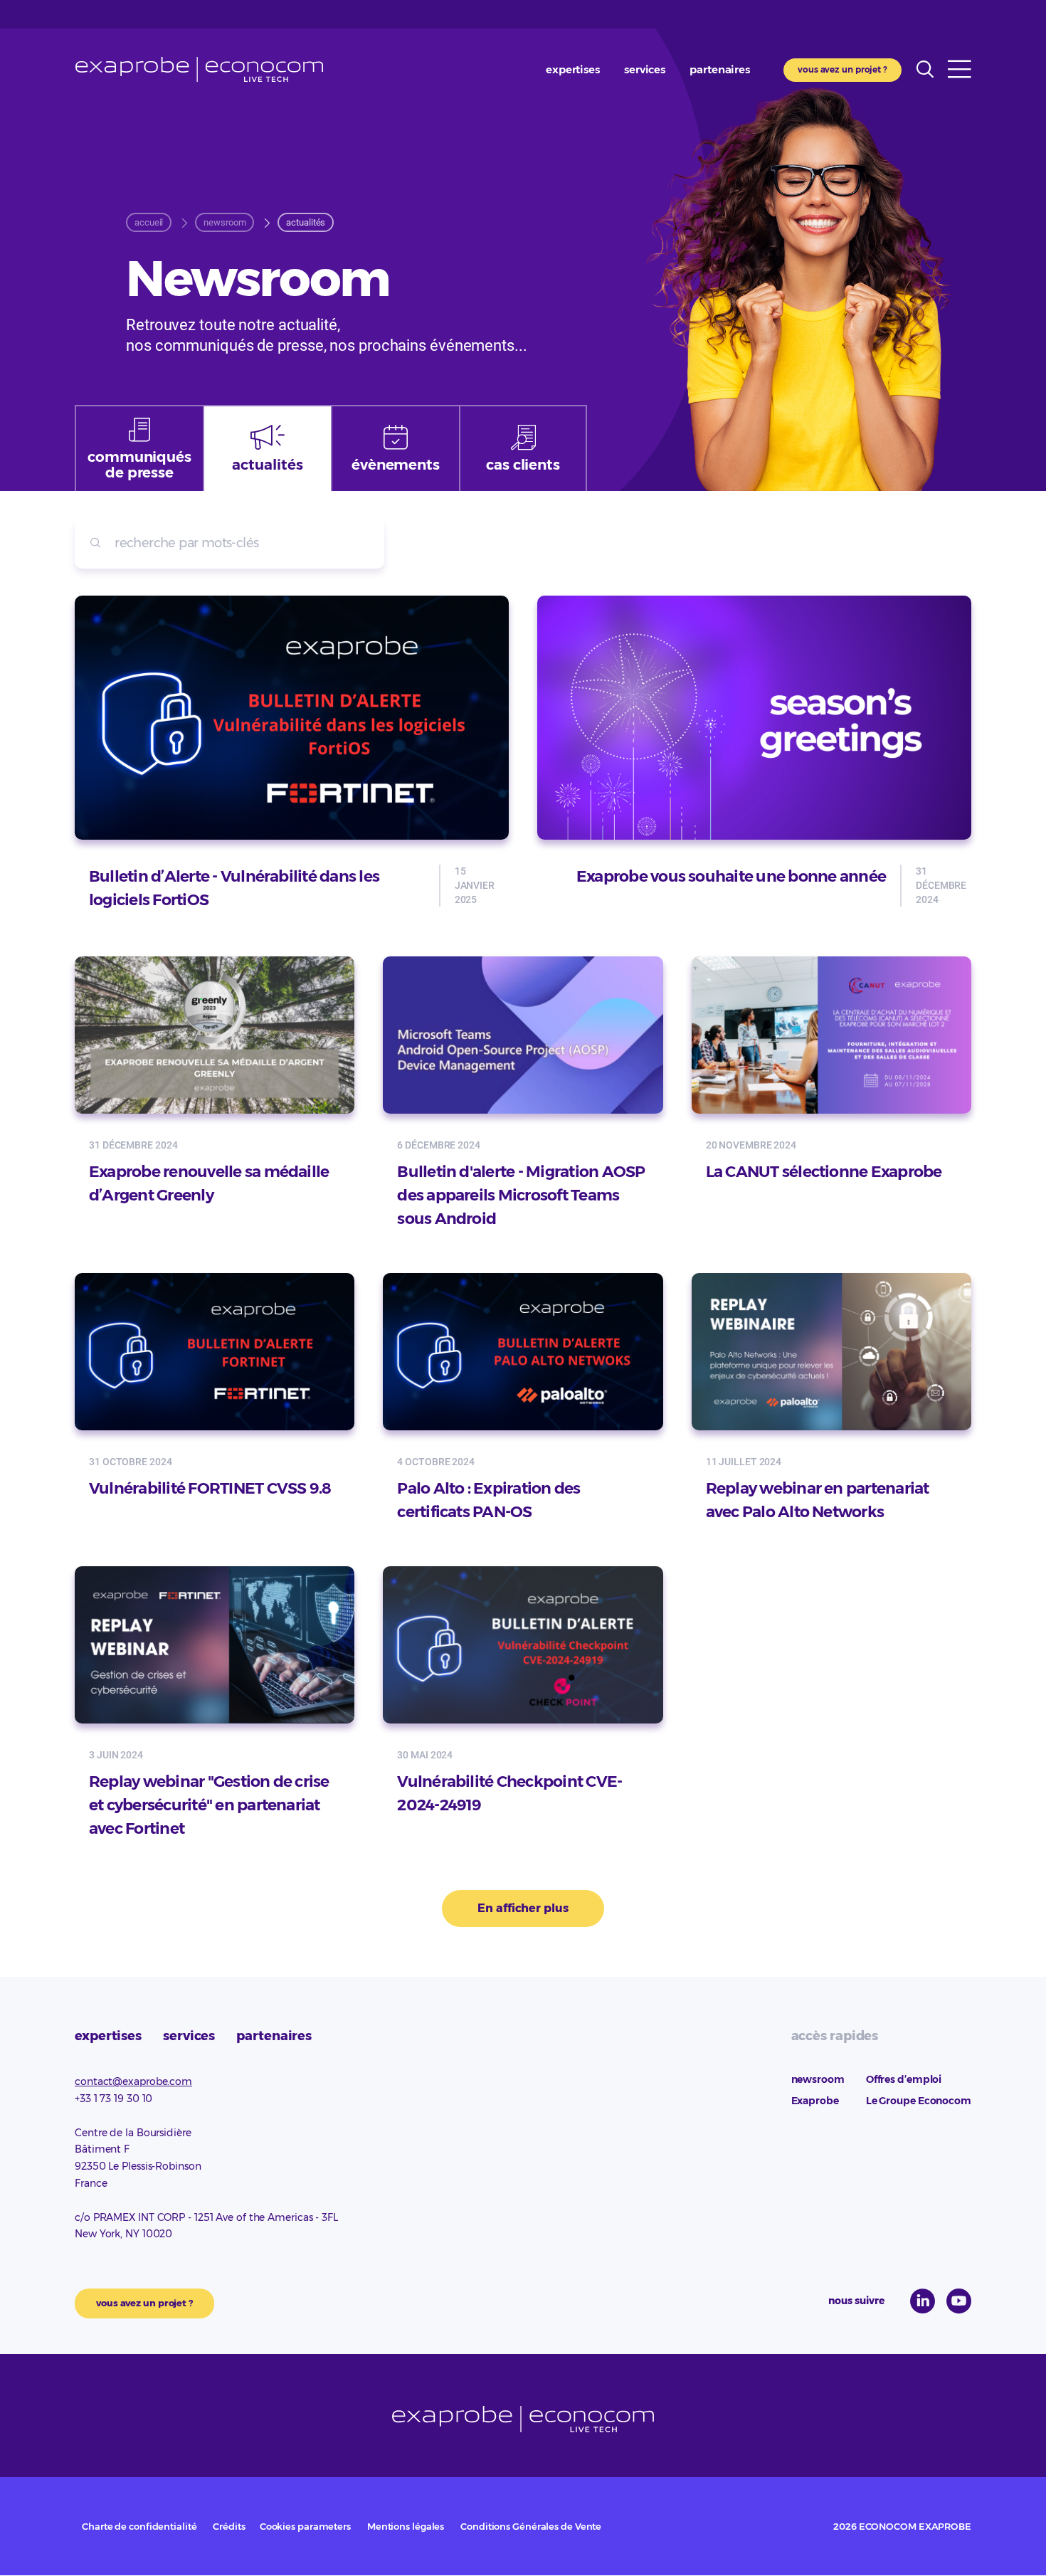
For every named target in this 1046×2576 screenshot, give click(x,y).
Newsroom (224, 222)
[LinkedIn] (923, 2301)
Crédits (229, 2526)
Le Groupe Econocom (919, 2101)
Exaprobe (199, 69)
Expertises (573, 69)
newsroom (818, 2079)
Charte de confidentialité (139, 2526)
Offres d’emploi (904, 2079)
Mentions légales (406, 2526)
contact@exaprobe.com (133, 2081)
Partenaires (720, 69)
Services (645, 69)
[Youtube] (959, 2301)
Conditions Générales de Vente (531, 2526)
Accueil (149, 222)
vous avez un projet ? (842, 69)
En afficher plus (523, 1908)
